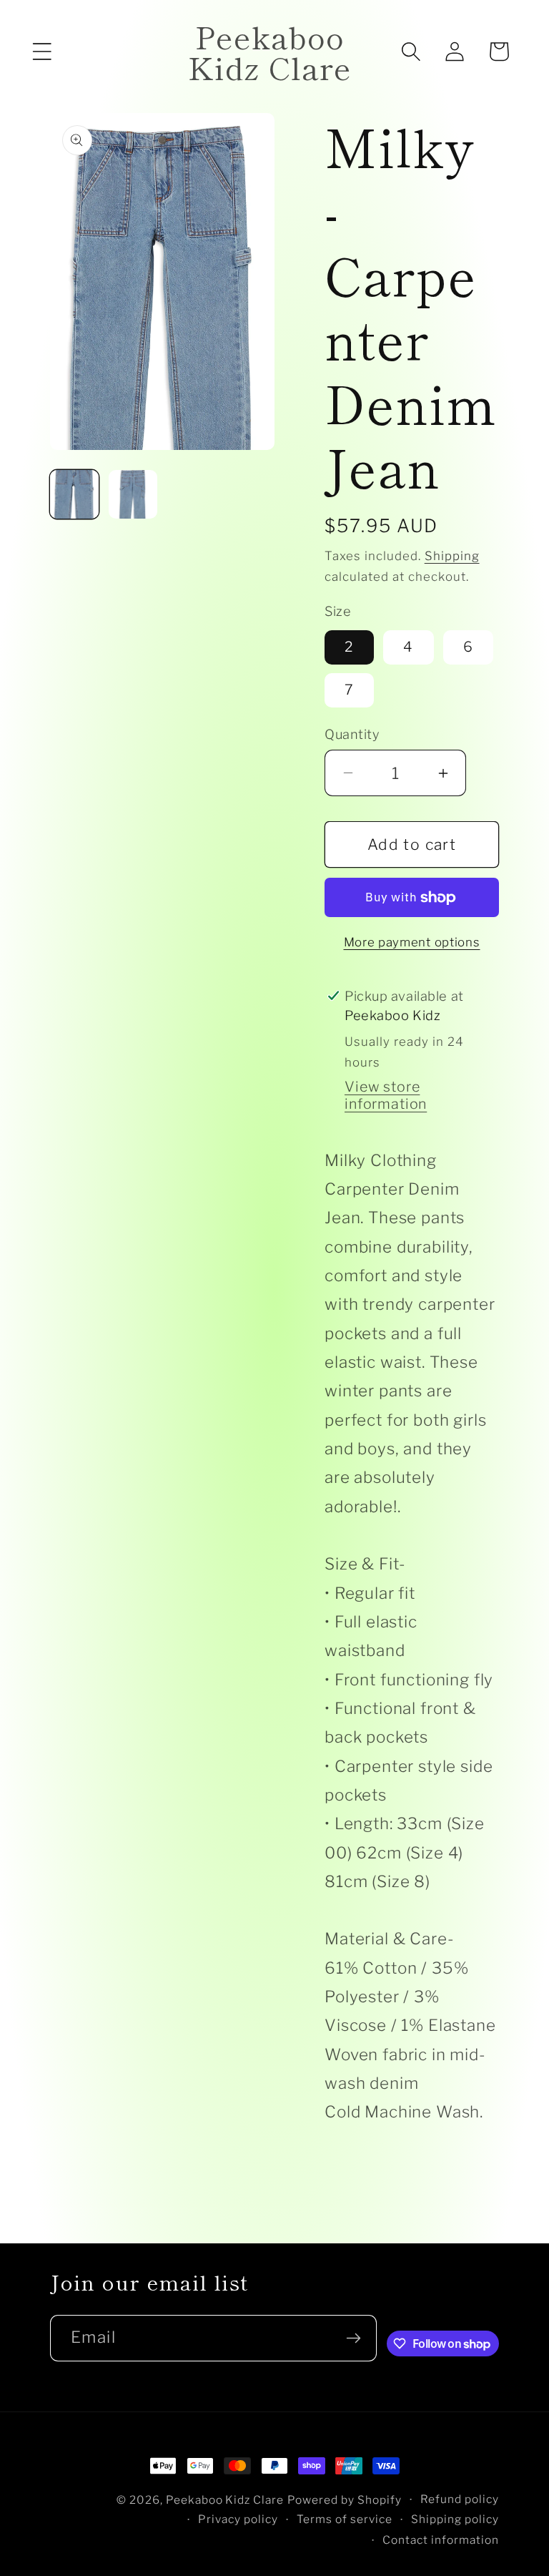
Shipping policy (455, 2519)
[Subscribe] (354, 2338)
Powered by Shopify (345, 2500)
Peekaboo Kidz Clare (225, 2500)
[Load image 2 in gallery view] (133, 494)
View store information (386, 1095)
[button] (42, 52)
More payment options (412, 942)
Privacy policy (238, 2519)
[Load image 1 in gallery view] (74, 494)
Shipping (452, 556)
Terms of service (345, 2519)
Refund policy (460, 2499)
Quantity (352, 734)
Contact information (441, 2540)
